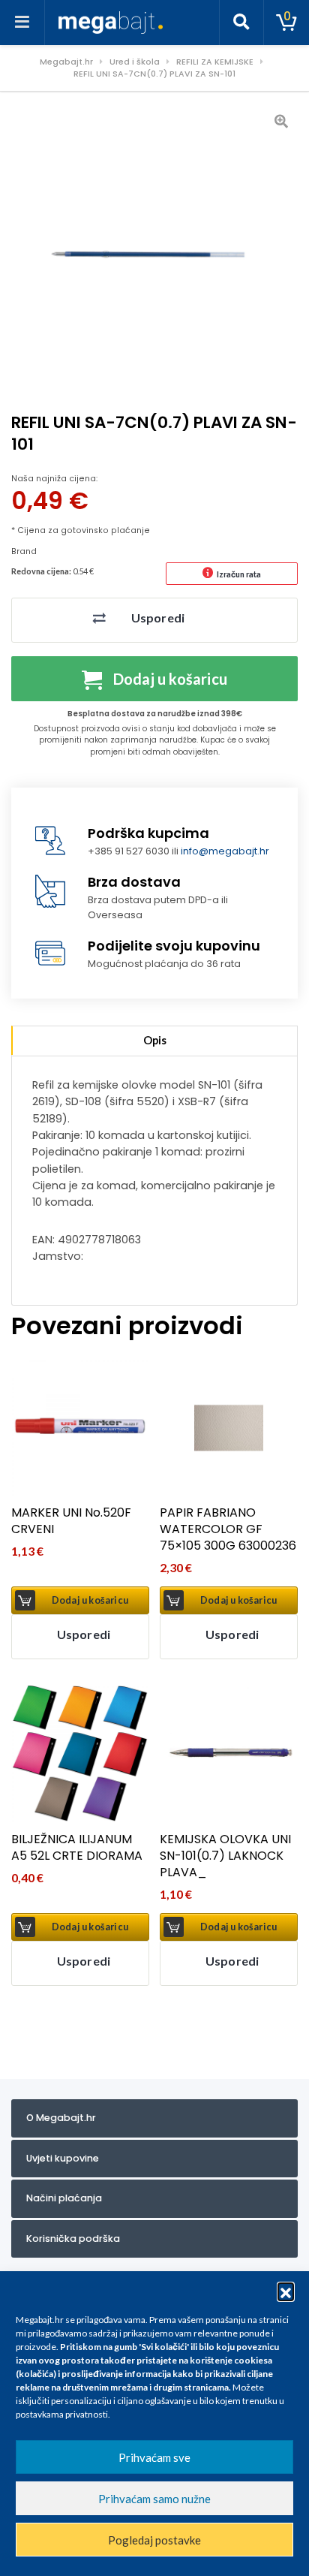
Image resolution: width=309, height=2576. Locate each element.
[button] (286, 2291)
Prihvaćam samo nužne (154, 2499)
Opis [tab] (155, 1040)
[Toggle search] (241, 23)
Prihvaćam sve (154, 2457)
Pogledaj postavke (154, 2540)
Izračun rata (239, 574)
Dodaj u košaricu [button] (90, 1600)
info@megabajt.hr (225, 851)
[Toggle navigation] (22, 23)
